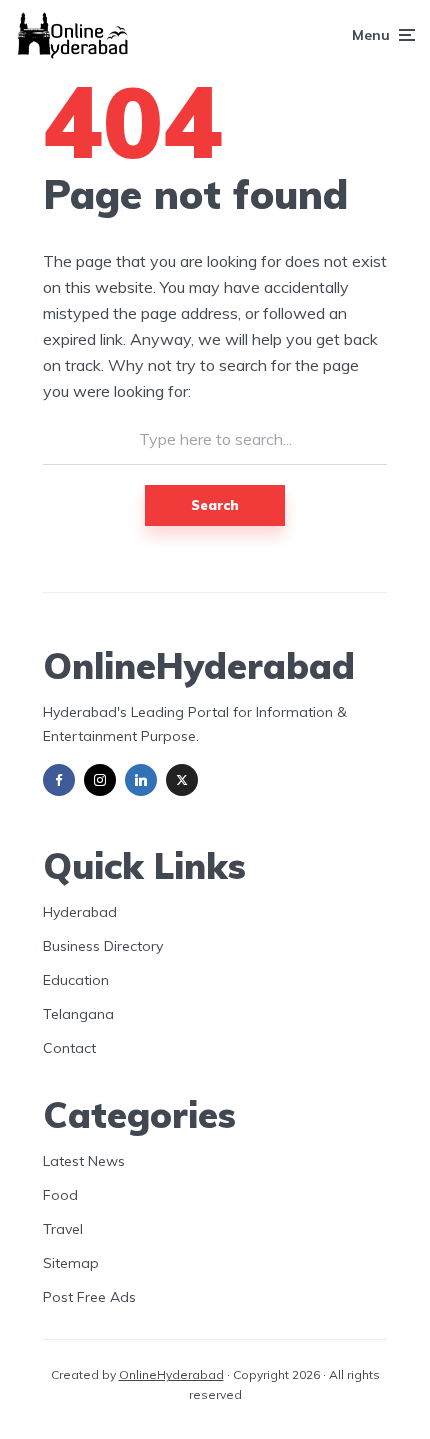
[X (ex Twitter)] (182, 780)
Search (215, 505)
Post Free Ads (89, 1297)
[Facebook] (59, 780)
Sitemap (71, 1263)
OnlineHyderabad (171, 1374)
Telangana (78, 1014)
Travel (63, 1229)
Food (60, 1195)
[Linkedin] (141, 780)
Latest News (84, 1161)
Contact (69, 1048)
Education (76, 980)
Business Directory (103, 946)
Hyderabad (80, 912)
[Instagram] (100, 780)
